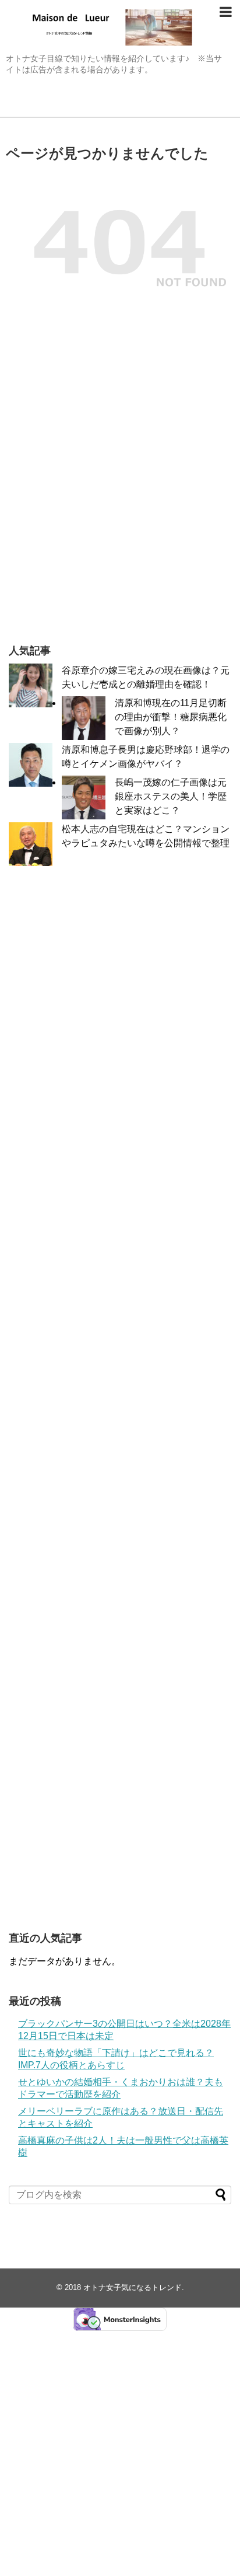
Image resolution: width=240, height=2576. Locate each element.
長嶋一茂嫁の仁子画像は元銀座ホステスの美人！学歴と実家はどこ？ (171, 796)
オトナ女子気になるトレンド (133, 2287)
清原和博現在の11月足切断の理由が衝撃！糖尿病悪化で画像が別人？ (171, 717)
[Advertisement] (120, 498)
